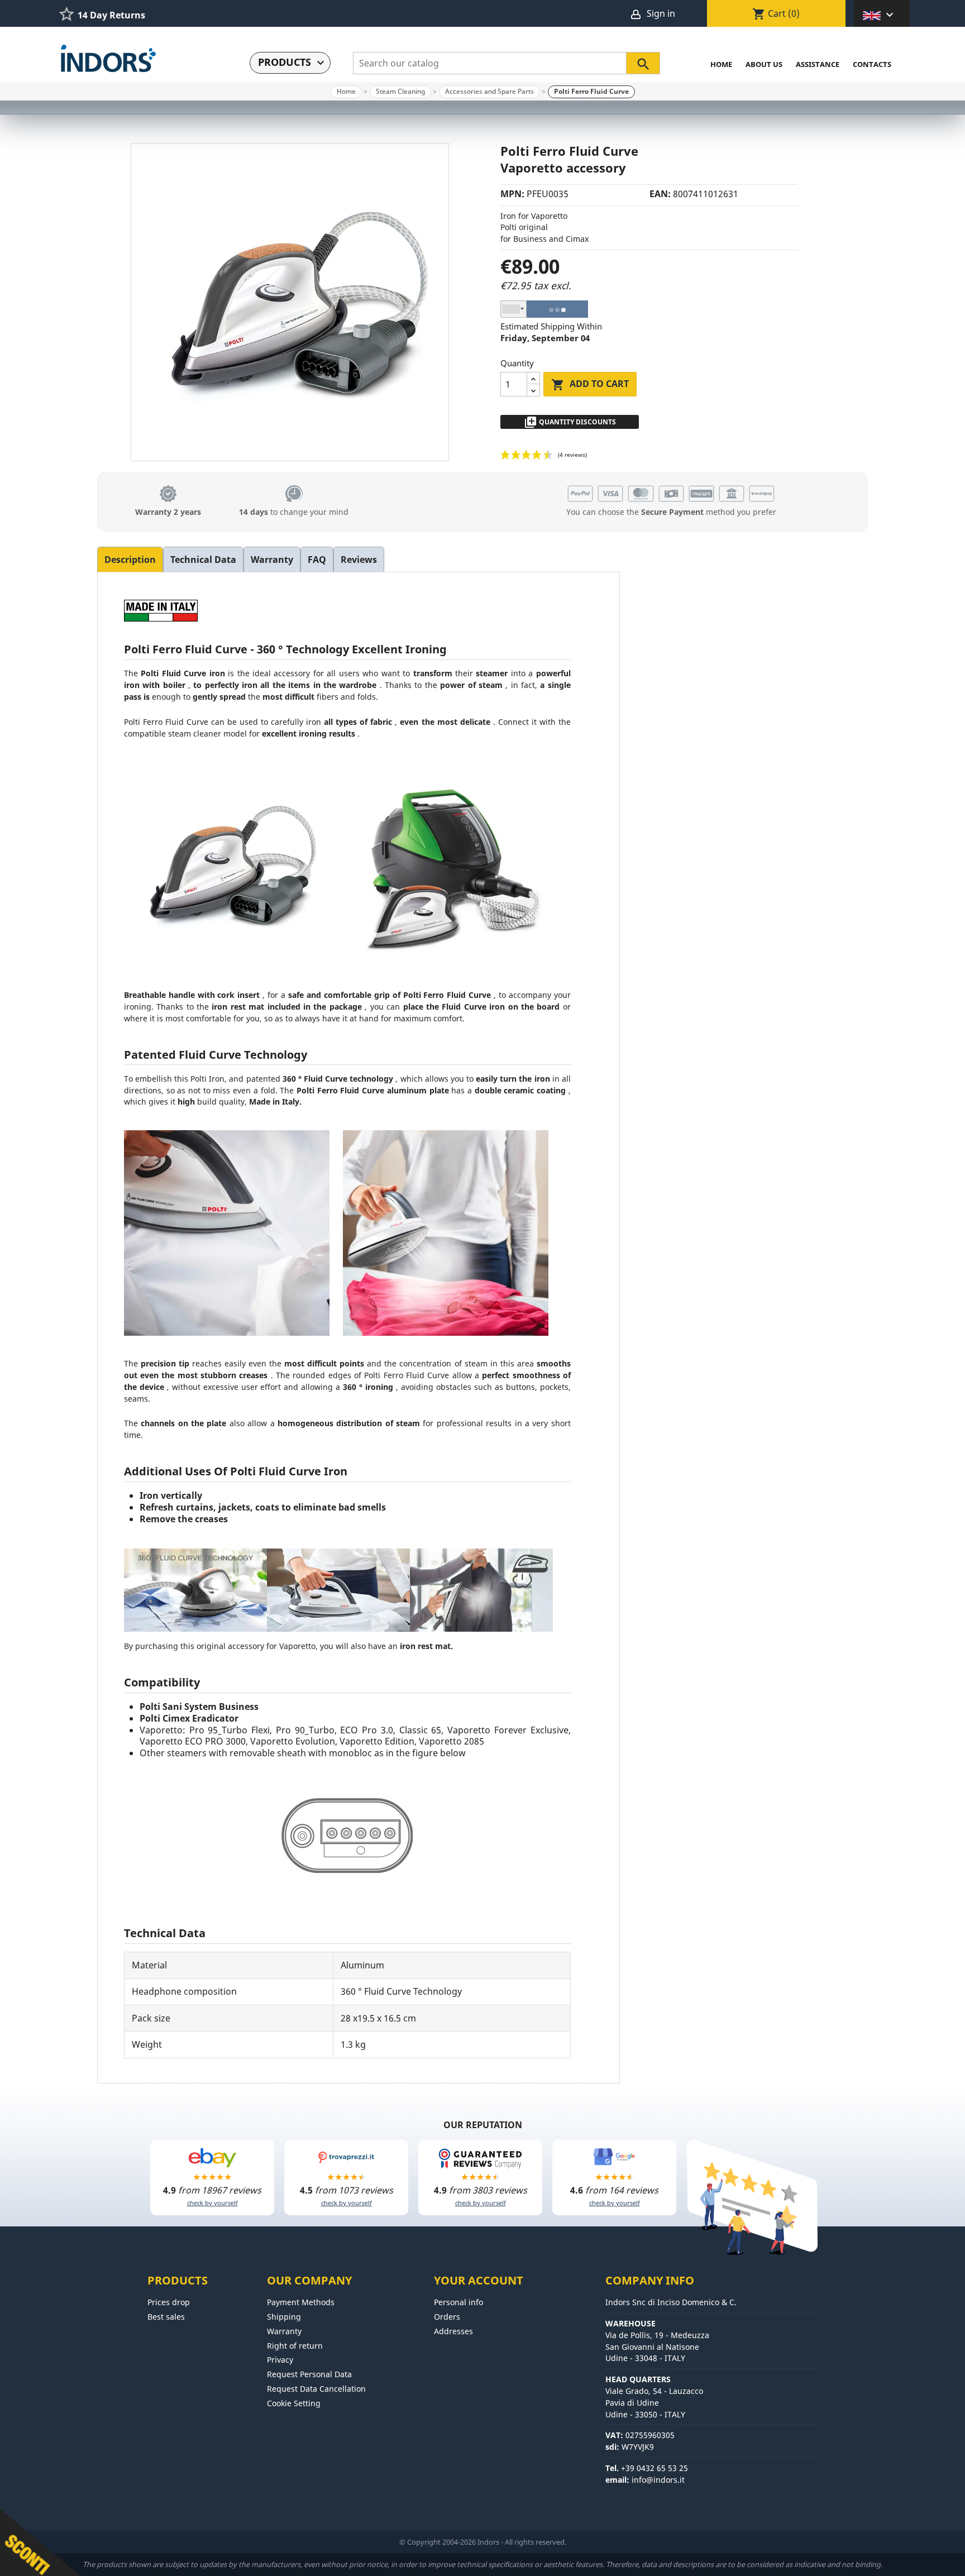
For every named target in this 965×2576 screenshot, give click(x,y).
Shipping (284, 2317)
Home (721, 64)
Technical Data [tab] (203, 560)
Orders (447, 2317)
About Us (764, 64)
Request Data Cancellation (316, 2389)
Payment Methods (301, 2302)
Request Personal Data (309, 2374)
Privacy (280, 2360)
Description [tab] (130, 560)
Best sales (166, 2317)
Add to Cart (590, 384)
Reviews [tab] (359, 560)
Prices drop (169, 2302)
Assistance (818, 64)
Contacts (872, 64)
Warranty (284, 2331)
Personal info (458, 2302)
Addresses (453, 2331)
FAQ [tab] (317, 560)
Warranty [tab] (272, 560)
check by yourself (212, 2203)
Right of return (295, 2346)
